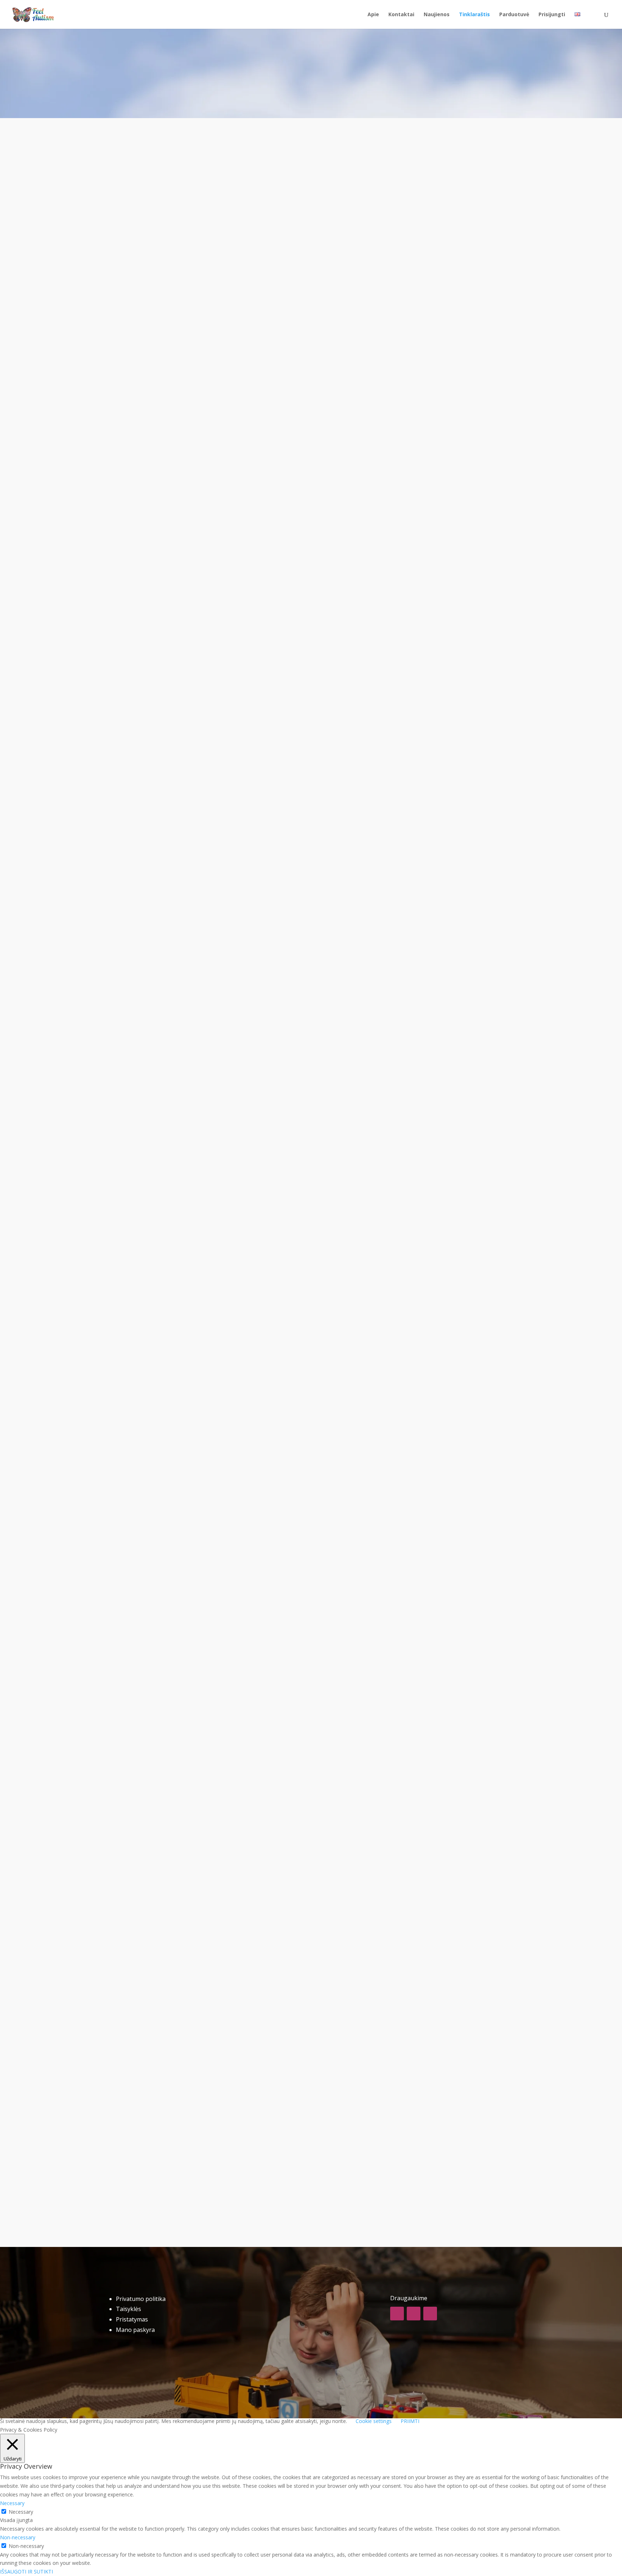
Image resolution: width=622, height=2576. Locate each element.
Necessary (21, 2512)
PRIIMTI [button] (410, 2421)
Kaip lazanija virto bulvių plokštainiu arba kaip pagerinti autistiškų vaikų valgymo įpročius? (290, 1419)
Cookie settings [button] (374, 2421)
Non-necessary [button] (18, 2537)
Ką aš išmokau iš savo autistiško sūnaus (195, 756)
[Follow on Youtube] (430, 2314)
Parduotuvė (514, 15)
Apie (373, 15)
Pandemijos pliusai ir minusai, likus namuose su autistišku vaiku (240, 425)
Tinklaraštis (474, 15)
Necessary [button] (12, 2503)
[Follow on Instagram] (414, 2314)
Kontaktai (401, 15)
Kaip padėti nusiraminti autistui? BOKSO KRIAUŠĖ (215, 2096)
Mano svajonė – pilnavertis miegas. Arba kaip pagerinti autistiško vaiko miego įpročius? (283, 1088)
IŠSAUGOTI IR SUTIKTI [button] (26, 2571)
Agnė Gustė (144, 439)
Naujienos (437, 15)
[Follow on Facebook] (397, 2314)
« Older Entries (144, 2170)
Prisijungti (552, 15)
